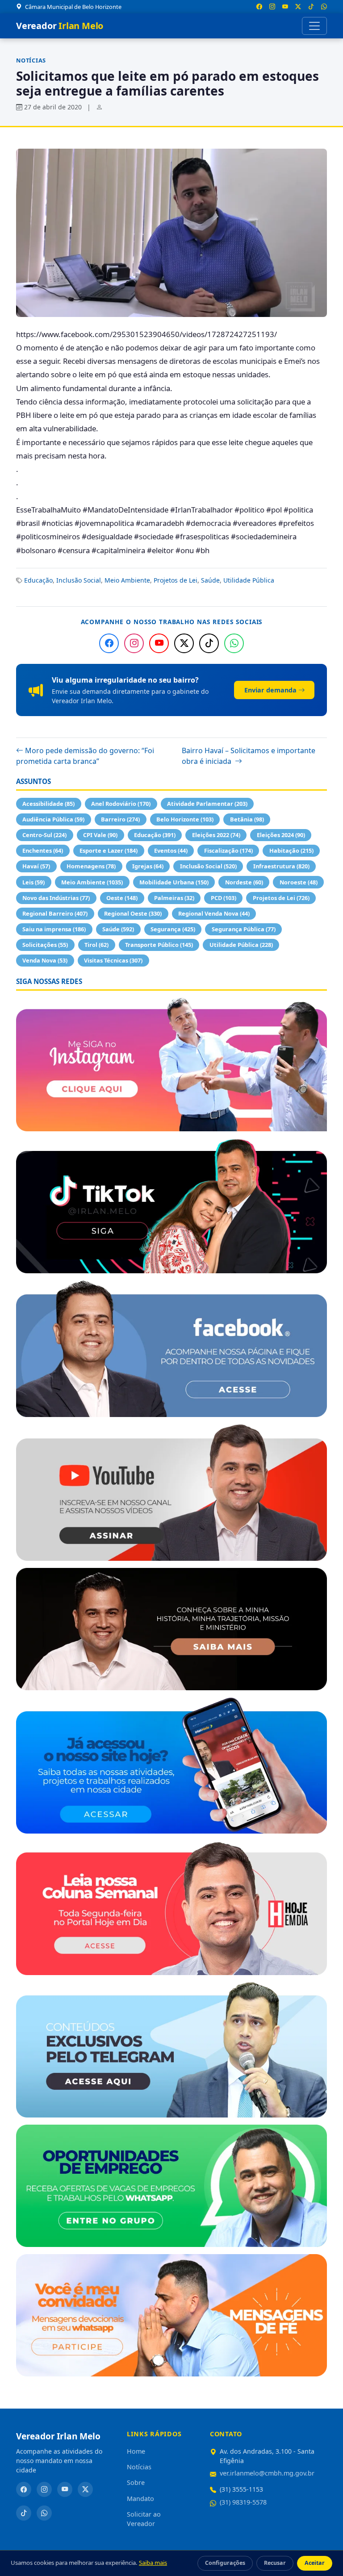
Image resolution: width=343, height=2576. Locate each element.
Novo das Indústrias (56, 898)
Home (136, 2451)
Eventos (171, 850)
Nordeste (244, 882)
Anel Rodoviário (121, 804)
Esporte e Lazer (109, 850)
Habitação (291, 850)
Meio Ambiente (127, 580)
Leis (33, 882)
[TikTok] (209, 643)
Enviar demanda (270, 690)
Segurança (173, 929)
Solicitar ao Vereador (144, 2519)
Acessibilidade (48, 804)
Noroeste (299, 882)
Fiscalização (228, 850)
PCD (224, 898)
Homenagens (91, 866)
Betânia (247, 819)
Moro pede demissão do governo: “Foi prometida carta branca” (85, 756)
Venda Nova (45, 960)
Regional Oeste (133, 913)
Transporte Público (159, 945)
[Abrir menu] (314, 26)
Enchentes (43, 850)
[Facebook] (109, 643)
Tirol (96, 945)
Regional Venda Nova (214, 913)
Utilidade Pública (249, 580)
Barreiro (120, 819)
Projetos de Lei (176, 580)
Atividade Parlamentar (207, 804)
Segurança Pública (244, 929)
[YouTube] (159, 643)
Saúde (210, 580)
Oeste (122, 898)
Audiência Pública (53, 819)
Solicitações (45, 945)
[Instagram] (134, 643)
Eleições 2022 (216, 835)
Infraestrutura (281, 866)
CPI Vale (100, 835)
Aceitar (315, 2563)
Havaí (36, 866)
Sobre (136, 2482)
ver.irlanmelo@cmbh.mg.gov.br (267, 2473)
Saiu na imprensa (54, 929)
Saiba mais (153, 2563)
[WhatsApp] (234, 643)
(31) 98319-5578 (243, 2502)
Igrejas (148, 866)
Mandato (140, 2499)
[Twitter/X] (184, 643)
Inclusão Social (79, 580)
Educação (38, 580)
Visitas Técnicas (113, 960)
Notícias (31, 60)
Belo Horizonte (185, 819)
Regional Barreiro (55, 913)
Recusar (275, 2563)
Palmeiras (174, 898)
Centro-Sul (44, 835)
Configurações (225, 2563)
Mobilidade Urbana (174, 882)
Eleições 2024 (281, 835)
